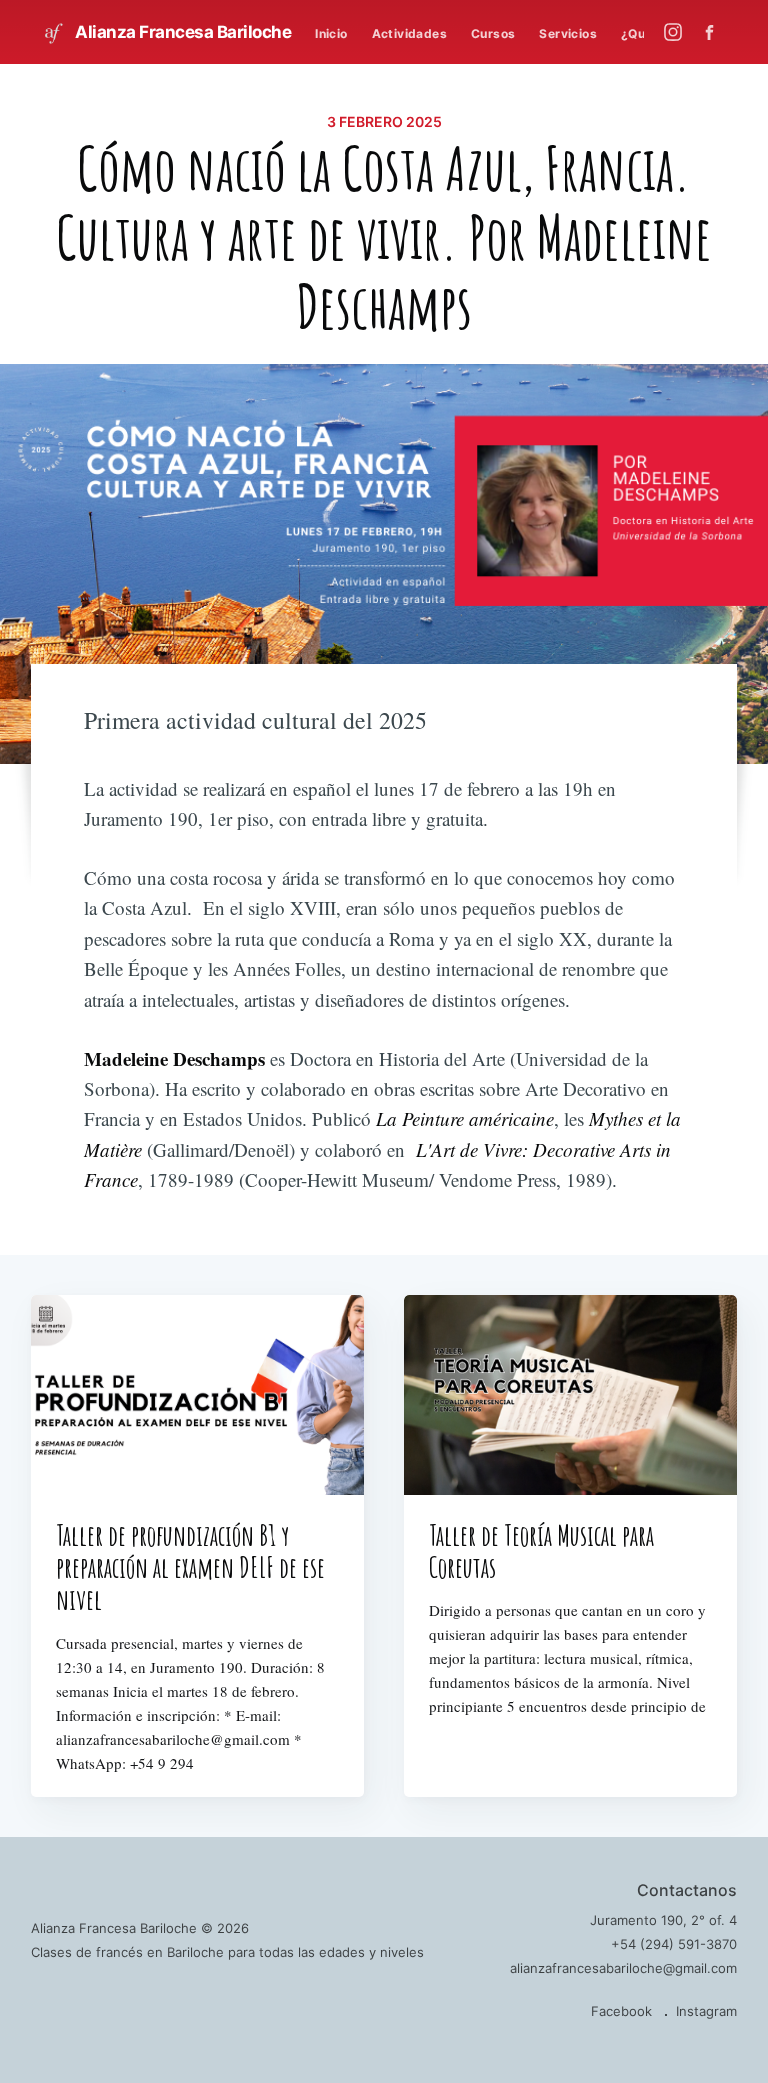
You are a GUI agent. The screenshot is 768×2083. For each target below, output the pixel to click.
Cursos (493, 33)
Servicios (568, 33)
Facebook (621, 2011)
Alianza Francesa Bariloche (182, 32)
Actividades (409, 33)
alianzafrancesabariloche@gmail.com (623, 1968)
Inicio (331, 33)
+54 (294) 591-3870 (674, 1944)
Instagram (706, 2011)
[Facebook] (714, 32)
